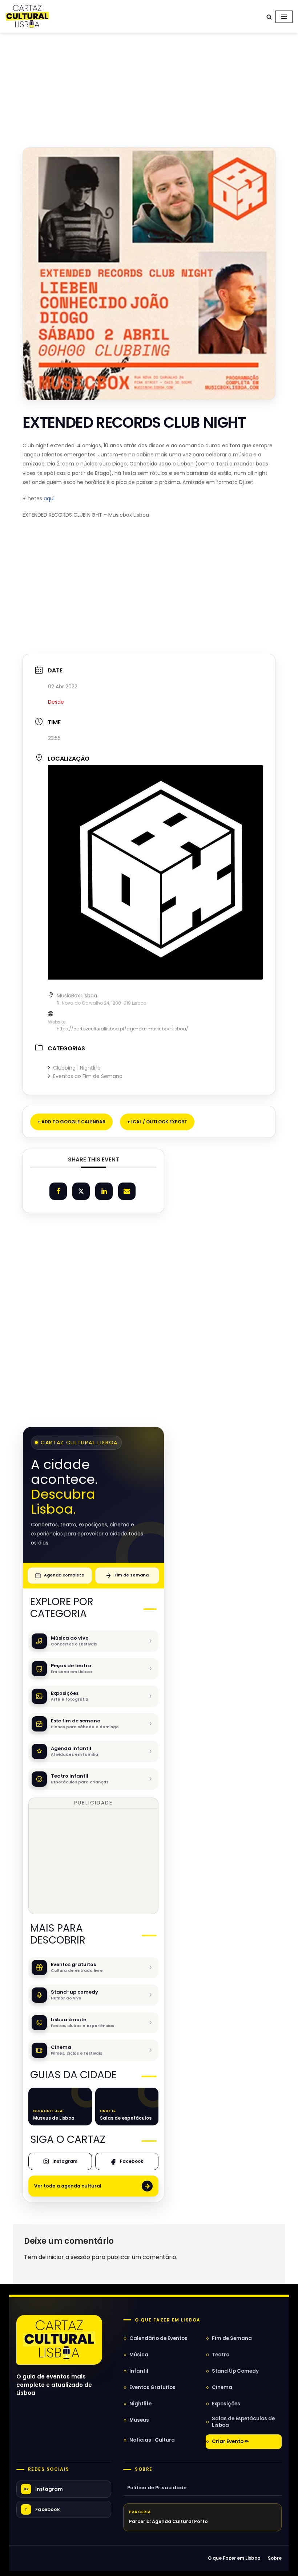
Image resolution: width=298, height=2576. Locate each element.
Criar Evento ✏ (230, 2441)
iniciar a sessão (69, 2257)
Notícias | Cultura (152, 2440)
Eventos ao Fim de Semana (88, 1076)
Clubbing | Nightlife (77, 1068)
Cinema (222, 2387)
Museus (139, 2420)
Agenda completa (64, 1575)
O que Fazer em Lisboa (234, 2558)
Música (139, 2355)
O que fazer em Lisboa (168, 2320)
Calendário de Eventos (158, 2338)
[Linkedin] (104, 1191)
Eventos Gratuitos (152, 2387)
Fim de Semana (232, 2338)
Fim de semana (132, 1575)
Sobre (144, 2469)
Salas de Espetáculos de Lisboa (243, 2422)
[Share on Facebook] (58, 1191)
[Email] (127, 1191)
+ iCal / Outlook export (157, 1122)
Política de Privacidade (157, 2488)
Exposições (226, 2404)
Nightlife (140, 2404)
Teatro (221, 2355)
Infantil (139, 2371)
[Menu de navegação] (284, 17)
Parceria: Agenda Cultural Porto (168, 2521)
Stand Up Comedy (235, 2371)
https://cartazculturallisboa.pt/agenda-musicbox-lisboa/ (122, 1029)
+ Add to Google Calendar (71, 1122)
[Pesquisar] (269, 17)
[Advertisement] (149, 83)
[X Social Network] (81, 1191)
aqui (49, 498)
